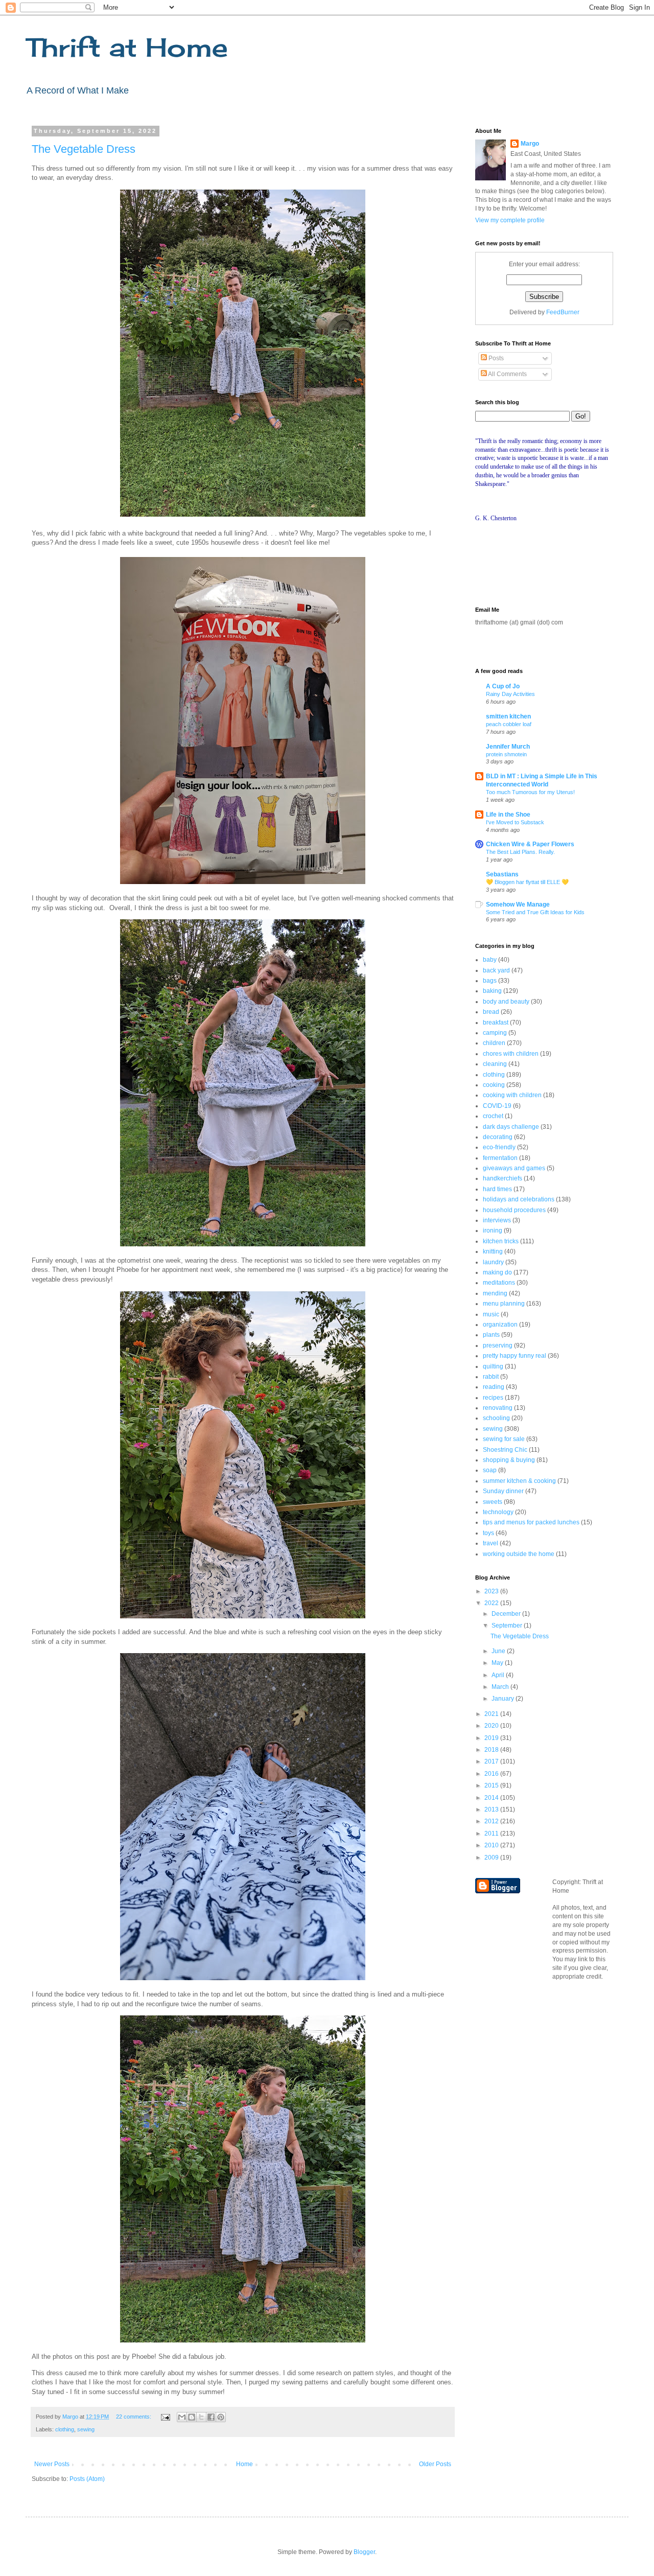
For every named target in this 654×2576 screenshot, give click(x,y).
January (504, 1699)
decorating (498, 1137)
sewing (86, 2429)
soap (490, 1470)
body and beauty (506, 1002)
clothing (65, 2429)
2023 (492, 1591)
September (508, 1626)
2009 (492, 1858)
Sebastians (502, 874)
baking (492, 991)
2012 (492, 1821)
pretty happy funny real (515, 1356)
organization (500, 1325)
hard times (497, 1189)
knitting (493, 1251)
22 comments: (134, 2417)
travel (491, 1543)
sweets (493, 1502)
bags (490, 981)
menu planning (504, 1304)
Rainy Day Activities (510, 694)
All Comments (507, 374)
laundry (493, 1262)
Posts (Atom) (87, 2479)
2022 (492, 1603)
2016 (492, 1774)
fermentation (500, 1158)
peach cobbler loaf (509, 724)
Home (244, 2464)
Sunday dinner (503, 1491)
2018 (492, 1750)
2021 (492, 1714)
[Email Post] (165, 2417)
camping (495, 1033)
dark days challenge (511, 1127)
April (499, 1675)
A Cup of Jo (503, 686)
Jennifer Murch (508, 747)
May (498, 1663)
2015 (492, 1785)
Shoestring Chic (505, 1450)
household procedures (514, 1210)
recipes (493, 1398)
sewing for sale (504, 1439)
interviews (497, 1220)
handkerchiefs (503, 1178)
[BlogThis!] (192, 2417)
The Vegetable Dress (84, 149)
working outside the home (519, 1554)
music (491, 1314)
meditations (499, 1283)
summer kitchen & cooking (519, 1481)
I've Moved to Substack (515, 822)
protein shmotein (506, 754)
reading (494, 1387)
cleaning (495, 1064)
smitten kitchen (508, 716)
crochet (493, 1116)
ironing (493, 1231)
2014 (492, 1798)
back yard (496, 970)
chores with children (511, 1054)
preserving (498, 1345)
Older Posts (435, 2464)
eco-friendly (499, 1147)
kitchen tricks (501, 1241)
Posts (495, 358)
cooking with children (512, 1095)
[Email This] (182, 2417)
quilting (493, 1366)
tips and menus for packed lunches (531, 1522)
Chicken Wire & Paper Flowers (530, 844)
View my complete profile (510, 220)
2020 (492, 1726)
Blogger (364, 2552)
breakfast (496, 1023)
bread (491, 1012)
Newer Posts (52, 2464)
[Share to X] (201, 2417)
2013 (492, 1809)
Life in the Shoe (508, 815)
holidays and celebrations (519, 1199)
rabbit (491, 1377)
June (499, 1651)
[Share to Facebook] (211, 2417)
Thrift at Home (127, 47)
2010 (492, 1845)
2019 (492, 1738)
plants (491, 1335)
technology (498, 1512)
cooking (494, 1085)
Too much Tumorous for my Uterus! (530, 792)
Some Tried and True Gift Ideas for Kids (535, 912)
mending (495, 1293)
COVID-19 (497, 1106)
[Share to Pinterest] (221, 2417)
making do (497, 1272)
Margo (530, 144)
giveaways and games (514, 1168)
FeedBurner (563, 312)
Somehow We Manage (518, 904)
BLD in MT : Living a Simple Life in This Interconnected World (542, 780)
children (494, 1043)
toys (488, 1533)
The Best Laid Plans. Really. (520, 852)
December (507, 1614)
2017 (492, 1761)
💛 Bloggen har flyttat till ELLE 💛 (527, 882)
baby (490, 960)
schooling (496, 1418)
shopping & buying (509, 1460)
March (501, 1687)
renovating (498, 1408)
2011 (492, 1834)
